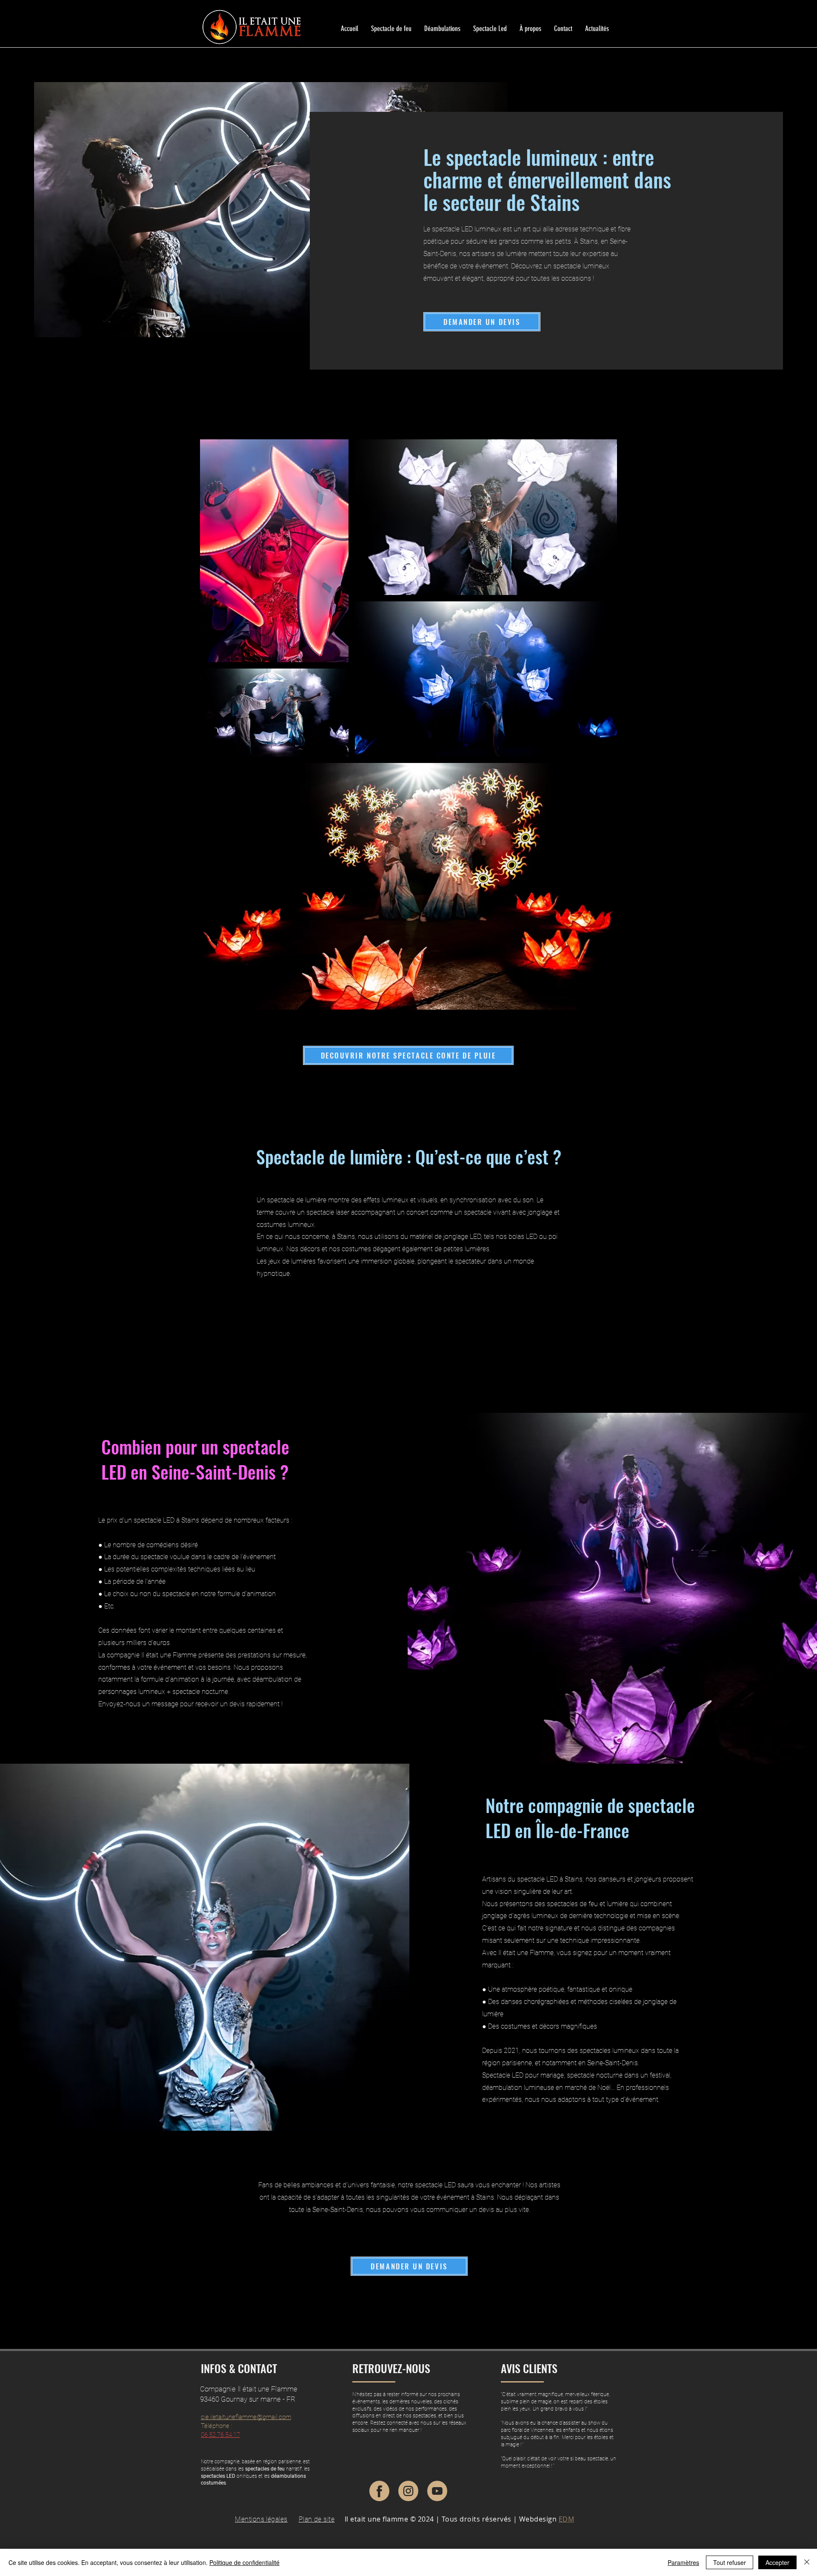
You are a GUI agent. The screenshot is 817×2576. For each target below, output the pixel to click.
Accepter (777, 2562)
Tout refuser (730, 2562)
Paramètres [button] (683, 2562)
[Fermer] (807, 2562)
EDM (566, 2519)
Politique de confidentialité (244, 2562)
